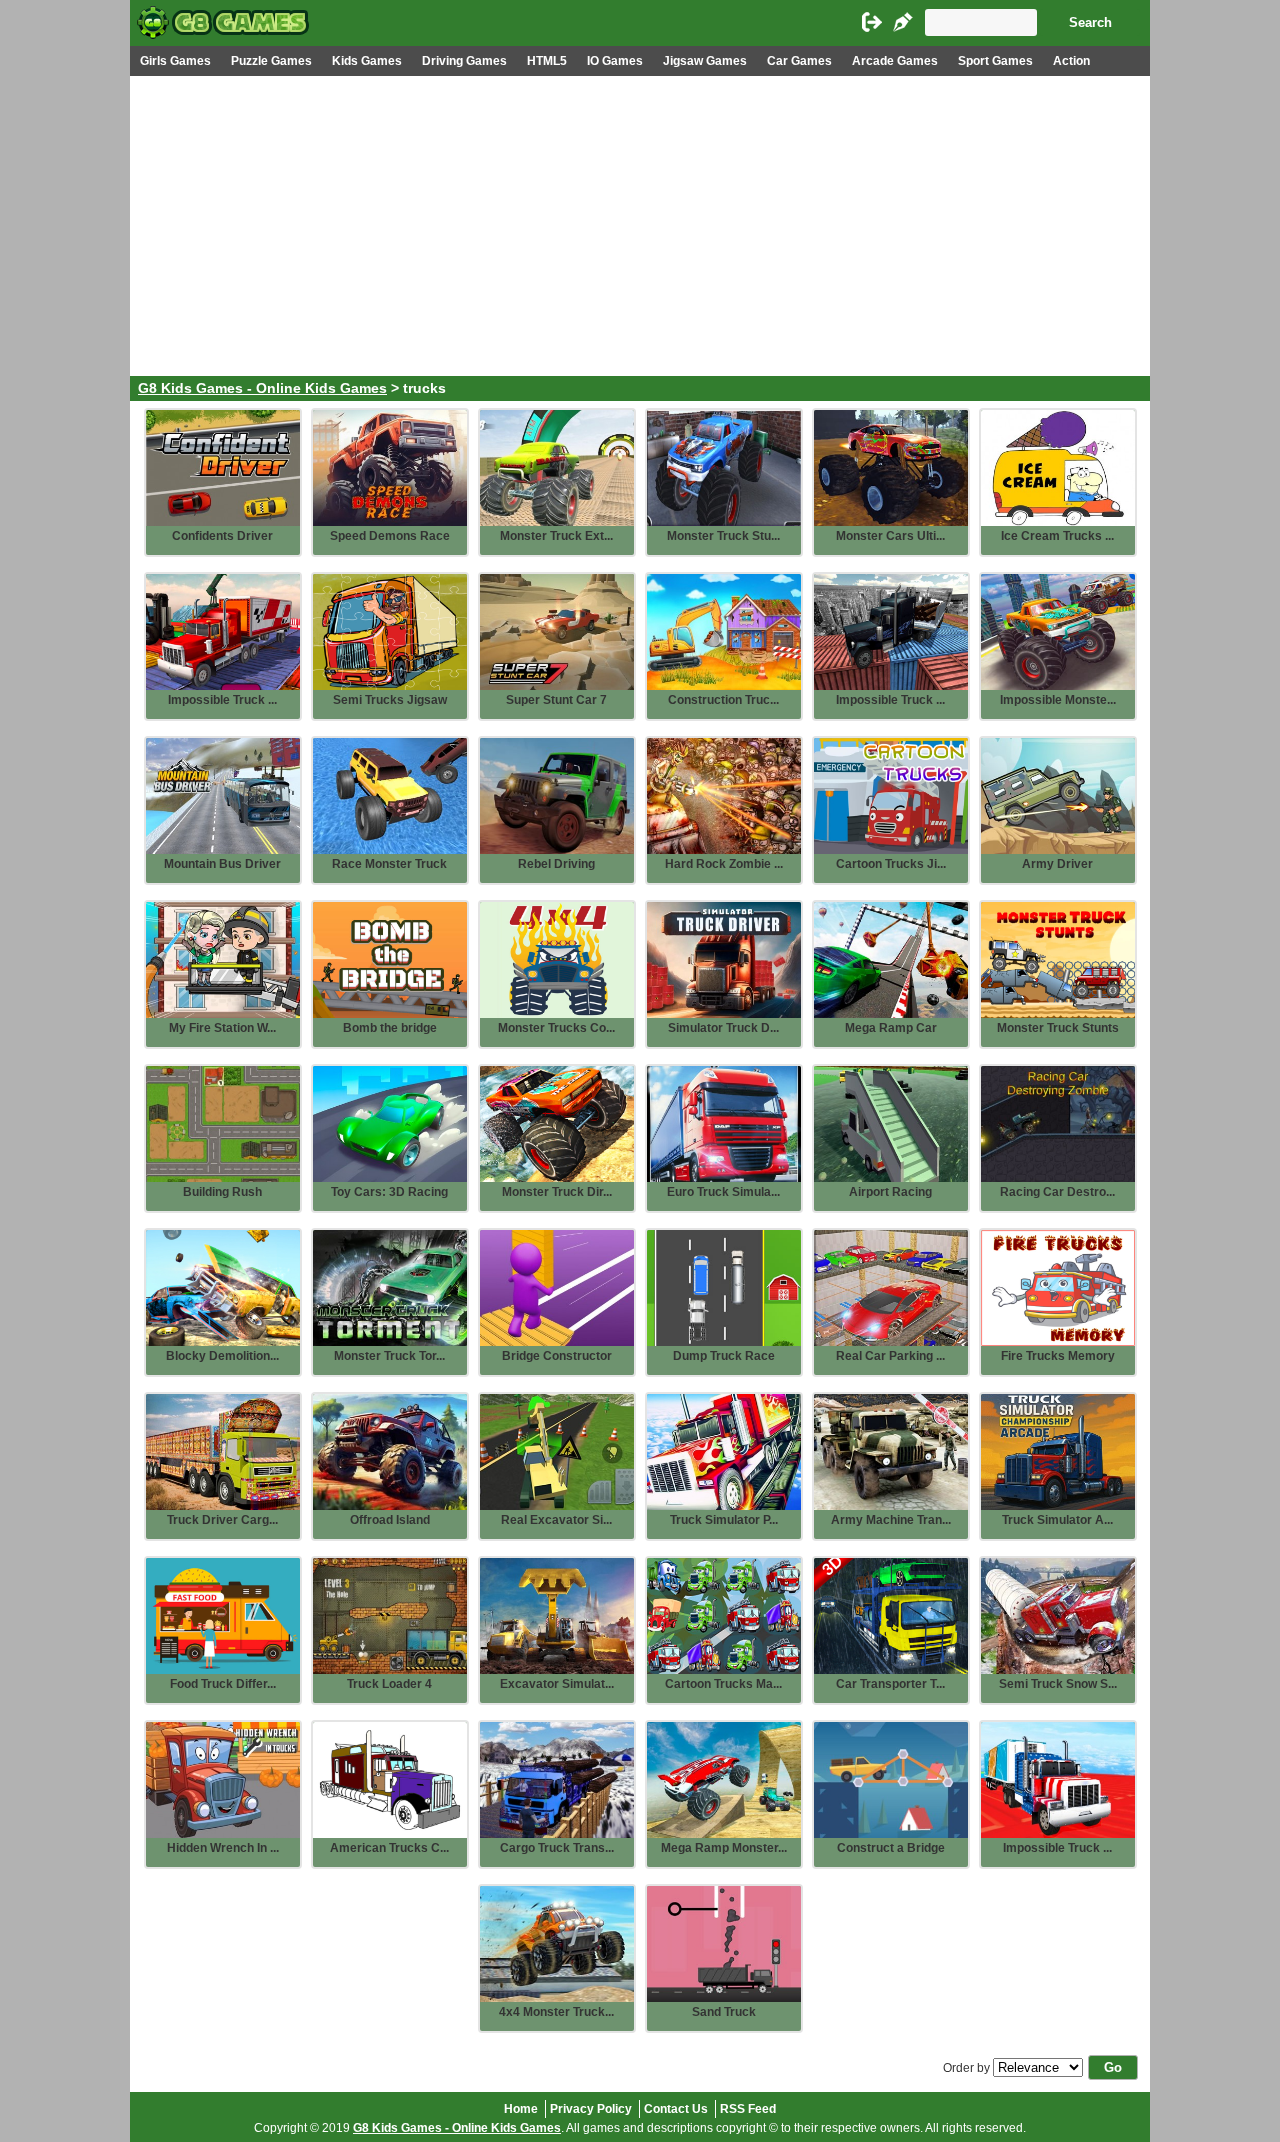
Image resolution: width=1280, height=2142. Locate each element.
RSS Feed (748, 2109)
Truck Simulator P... (724, 1520)
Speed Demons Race (390, 536)
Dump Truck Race (724, 1356)
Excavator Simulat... (557, 1684)
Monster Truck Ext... (556, 536)
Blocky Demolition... (222, 1356)
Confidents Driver (222, 536)
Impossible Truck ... (222, 700)
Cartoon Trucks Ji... (891, 864)
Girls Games (175, 61)
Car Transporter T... (890, 1684)
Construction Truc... (723, 700)
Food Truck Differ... (223, 1684)
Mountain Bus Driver (222, 864)
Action (1071, 61)
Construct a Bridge (891, 1848)
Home (521, 2109)
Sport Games (995, 61)
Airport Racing (890, 1192)
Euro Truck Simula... (723, 1192)
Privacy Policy (591, 2109)
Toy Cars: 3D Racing (389, 1192)
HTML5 (547, 61)
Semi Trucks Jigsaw (390, 700)
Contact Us (676, 2109)
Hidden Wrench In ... (223, 1848)
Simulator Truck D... (723, 1028)
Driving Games (464, 61)
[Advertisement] (640, 226)
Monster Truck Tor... (389, 1356)
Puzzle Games (271, 61)
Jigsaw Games (705, 61)
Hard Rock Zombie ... (724, 864)
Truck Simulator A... (1057, 1520)
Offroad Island (390, 1520)
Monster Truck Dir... (557, 1192)
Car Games (799, 61)
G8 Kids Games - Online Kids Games (262, 388)
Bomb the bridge (390, 1028)
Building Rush (222, 1192)
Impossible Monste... (1058, 700)
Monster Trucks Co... (556, 1028)
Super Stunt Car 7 (556, 700)
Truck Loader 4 (389, 1684)
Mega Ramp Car (891, 1028)
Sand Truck (724, 2012)
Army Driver (1057, 864)
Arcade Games (895, 61)
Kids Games (367, 61)
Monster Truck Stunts (1058, 1028)
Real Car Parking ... (890, 1356)
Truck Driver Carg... (222, 1520)
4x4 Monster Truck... (556, 2012)
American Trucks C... (389, 1848)
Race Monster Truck (389, 864)
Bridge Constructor (557, 1356)
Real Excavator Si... (556, 1520)
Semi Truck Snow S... (1058, 1684)
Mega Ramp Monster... (724, 1848)
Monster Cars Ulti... (890, 536)
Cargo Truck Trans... (557, 1848)
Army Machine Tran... (891, 1520)
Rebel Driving (556, 864)
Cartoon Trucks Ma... (723, 1684)
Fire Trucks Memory (1058, 1356)
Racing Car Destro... (1057, 1192)
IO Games (615, 61)
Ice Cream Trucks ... (1057, 536)
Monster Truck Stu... (723, 536)
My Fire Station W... (222, 1028)
